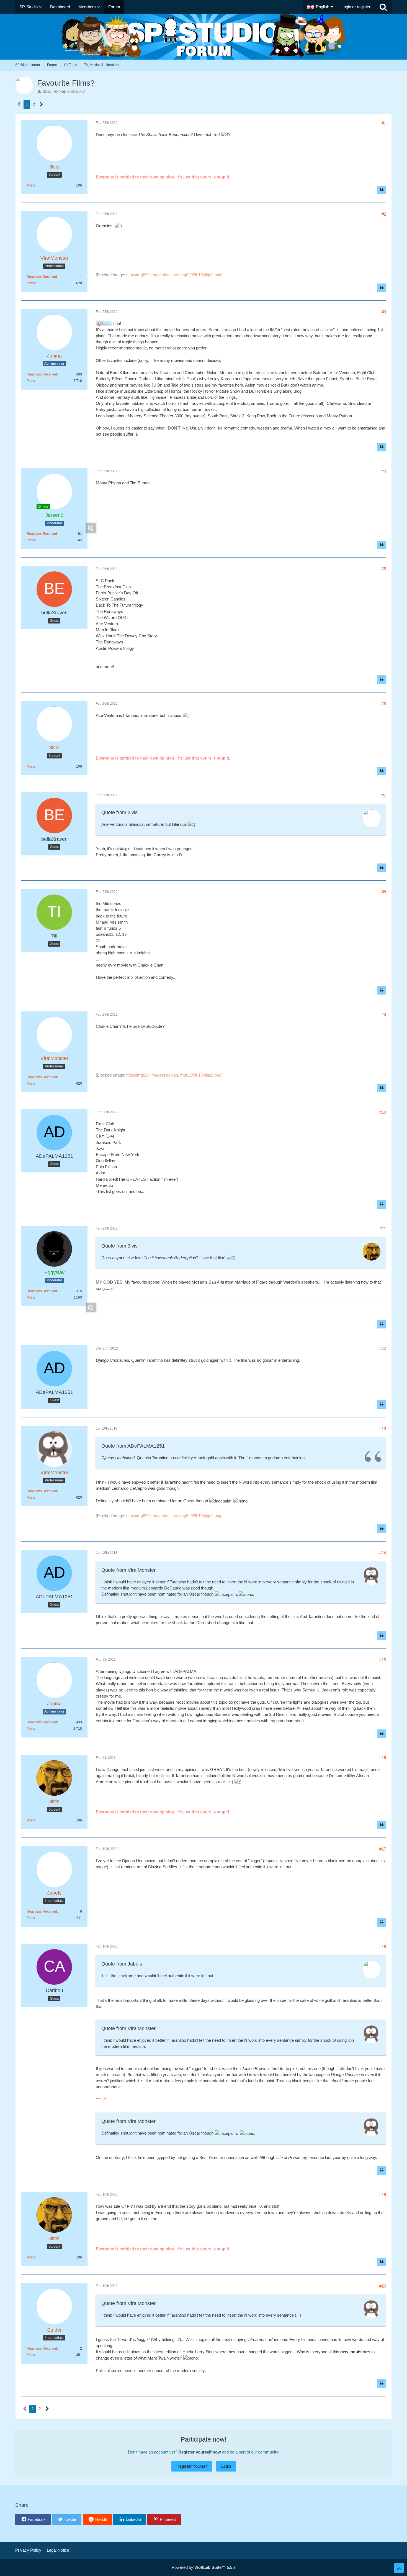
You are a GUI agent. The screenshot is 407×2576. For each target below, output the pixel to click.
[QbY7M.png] (97, 1307)
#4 (384, 471)
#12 (383, 1348)
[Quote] (382, 190)
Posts (31, 185)
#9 (384, 1014)
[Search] (383, 7)
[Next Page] (41, 104)
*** (98, 2099)
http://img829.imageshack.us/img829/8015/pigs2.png (174, 275)
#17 (383, 1849)
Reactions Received (42, 277)
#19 (383, 2195)
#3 (384, 312)
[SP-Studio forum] (203, 37)
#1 (384, 123)
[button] (320, 7)
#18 (383, 1947)
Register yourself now (200, 2452)
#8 (384, 892)
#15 (383, 1660)
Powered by (204, 2567)
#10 (383, 1112)
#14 (383, 1553)
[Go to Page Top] (399, 2568)
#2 (384, 214)
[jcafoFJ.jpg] (97, 528)
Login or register (356, 7)
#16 (383, 1758)
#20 (383, 2286)
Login (226, 2466)
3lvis (47, 91)
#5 (384, 569)
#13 (383, 1429)
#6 (384, 704)
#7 (384, 795)
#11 (383, 1229)
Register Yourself (192, 2466)
